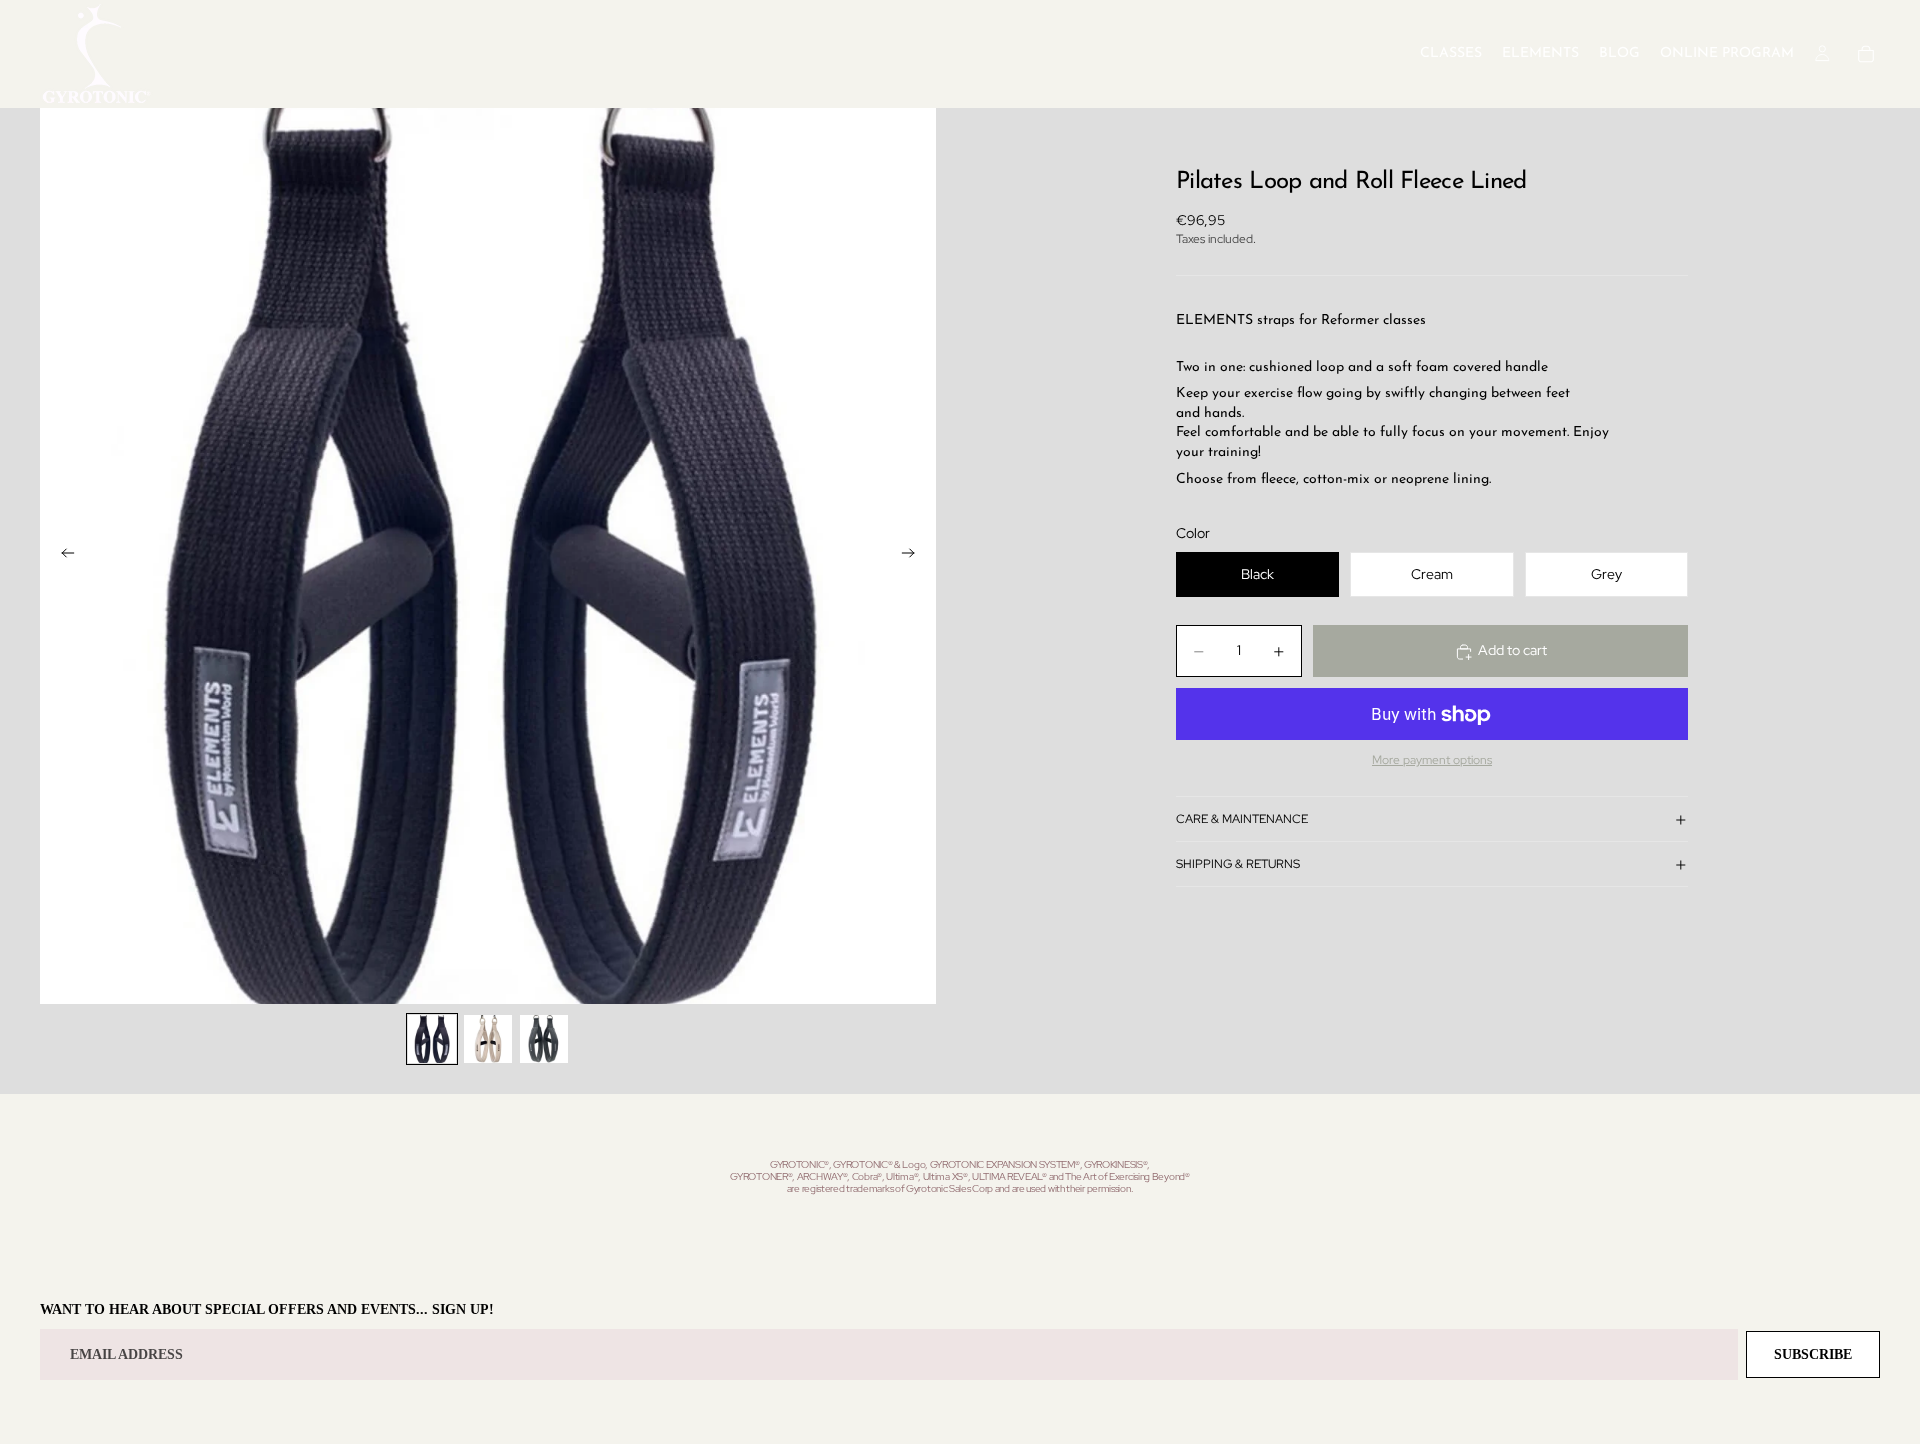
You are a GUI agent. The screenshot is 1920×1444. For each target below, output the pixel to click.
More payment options (1432, 761)
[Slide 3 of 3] (544, 1039)
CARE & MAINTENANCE (1242, 819)
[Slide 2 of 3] (488, 1039)
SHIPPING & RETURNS (1238, 864)
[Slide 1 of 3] (432, 1039)
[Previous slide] (62, 556)
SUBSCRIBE (1813, 1354)
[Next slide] (914, 556)
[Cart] (1866, 54)
